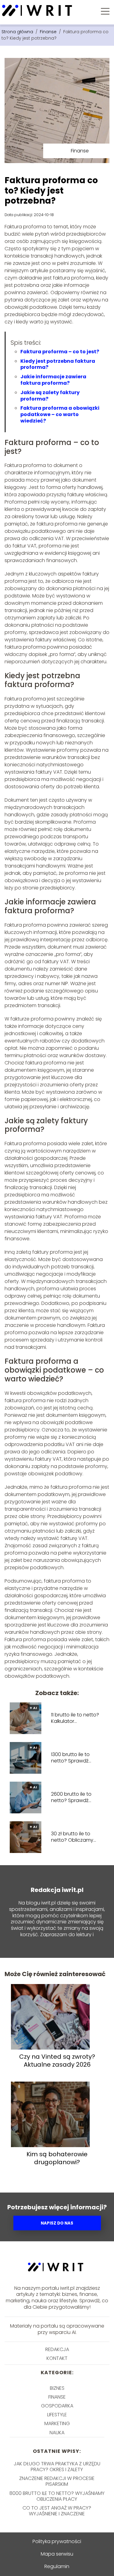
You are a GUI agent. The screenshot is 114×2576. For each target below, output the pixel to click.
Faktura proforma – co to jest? (60, 352)
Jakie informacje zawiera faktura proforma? (53, 380)
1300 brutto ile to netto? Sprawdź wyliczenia (70, 1758)
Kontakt (57, 2358)
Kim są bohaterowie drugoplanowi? (57, 2158)
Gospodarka (57, 2406)
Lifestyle (57, 2415)
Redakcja (57, 2349)
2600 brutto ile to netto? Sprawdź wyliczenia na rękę (73, 1797)
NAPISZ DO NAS (57, 2223)
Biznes (57, 2388)
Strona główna (18, 32)
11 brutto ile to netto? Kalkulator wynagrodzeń (75, 1718)
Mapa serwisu (57, 2554)
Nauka (57, 2433)
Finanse (49, 32)
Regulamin (57, 2566)
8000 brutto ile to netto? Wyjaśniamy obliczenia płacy (57, 2496)
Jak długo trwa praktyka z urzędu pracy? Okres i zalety (57, 2467)
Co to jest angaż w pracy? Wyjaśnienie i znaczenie (57, 2511)
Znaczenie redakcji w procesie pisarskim (57, 2481)
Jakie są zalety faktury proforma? (50, 396)
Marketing (57, 2423)
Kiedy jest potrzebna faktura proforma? (58, 364)
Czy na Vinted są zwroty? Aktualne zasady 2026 (57, 2061)
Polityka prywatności (57, 2541)
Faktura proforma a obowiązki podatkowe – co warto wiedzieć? (60, 414)
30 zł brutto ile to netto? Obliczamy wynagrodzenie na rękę (73, 1837)
